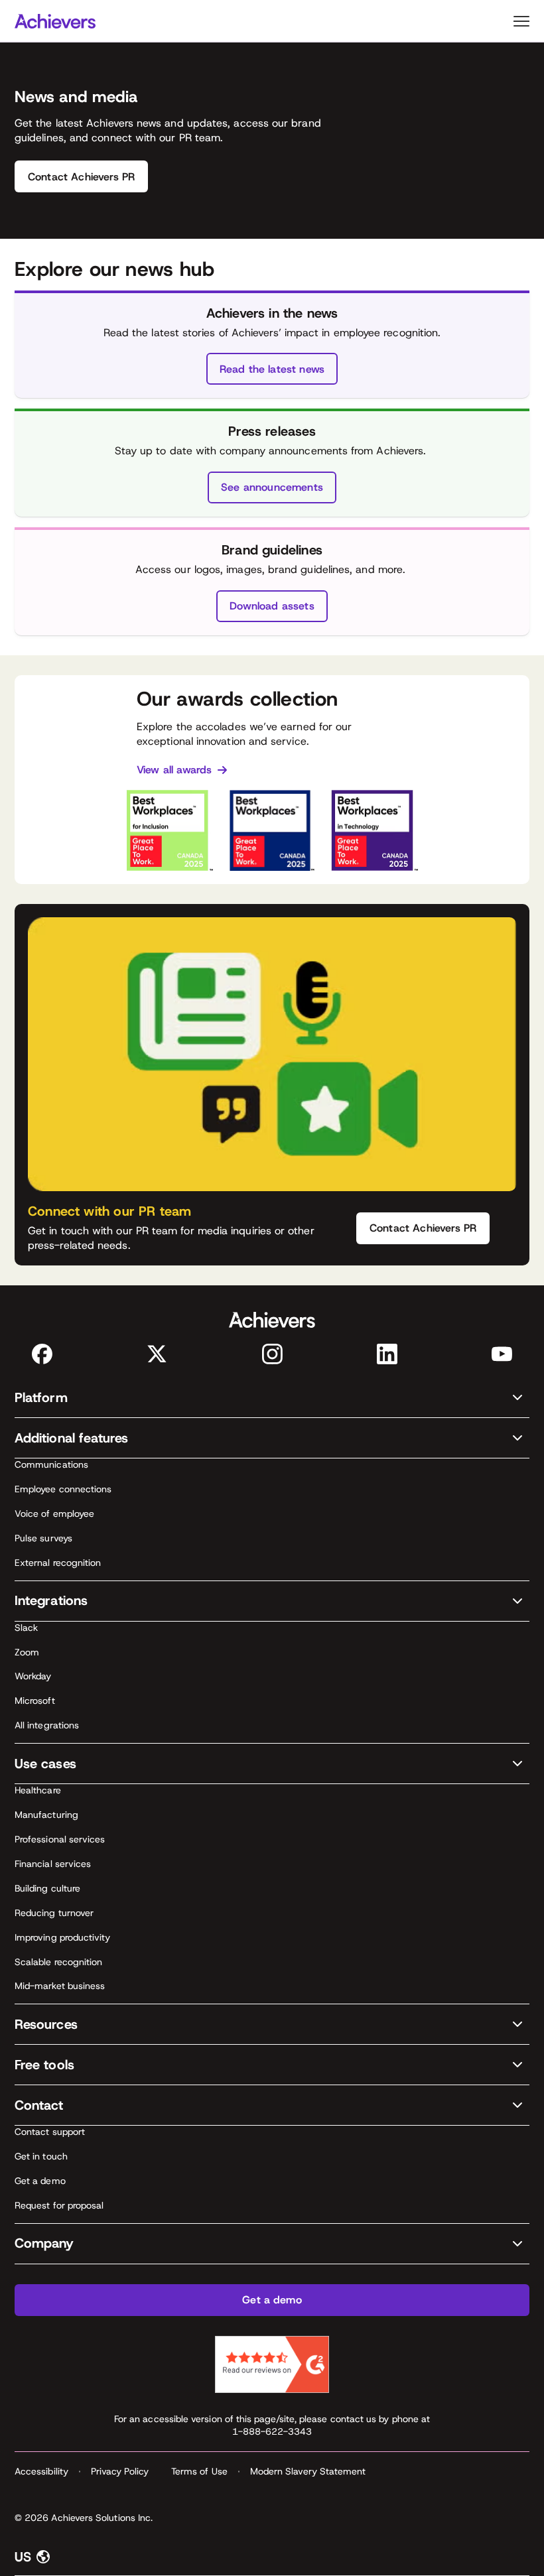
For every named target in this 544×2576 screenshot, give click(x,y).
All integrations (47, 1725)
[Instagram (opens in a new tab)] (272, 1354)
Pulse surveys (43, 1538)
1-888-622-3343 (272, 2431)
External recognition (58, 1563)
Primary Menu (521, 21)
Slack (26, 1628)
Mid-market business (60, 1986)
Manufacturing (46, 1815)
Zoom (27, 1652)
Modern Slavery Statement (308, 2471)
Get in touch (41, 2156)
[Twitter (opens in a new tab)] (157, 1354)
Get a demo (40, 2181)
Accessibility (41, 2471)
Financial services (53, 1864)
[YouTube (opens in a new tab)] (502, 1354)
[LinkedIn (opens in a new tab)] (387, 1354)
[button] (272, 1398)
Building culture (47, 1888)
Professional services (60, 1839)
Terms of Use (199, 2471)
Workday (33, 1676)
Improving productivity (63, 1937)
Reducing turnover (54, 1913)
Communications (51, 1464)
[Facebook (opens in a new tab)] (42, 1354)
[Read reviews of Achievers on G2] (272, 2364)
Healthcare (38, 1790)
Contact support (50, 2132)
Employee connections (63, 1489)
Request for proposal (59, 2205)
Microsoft (35, 1701)
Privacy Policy (120, 2471)
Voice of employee (54, 1513)
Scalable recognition (58, 1962)
